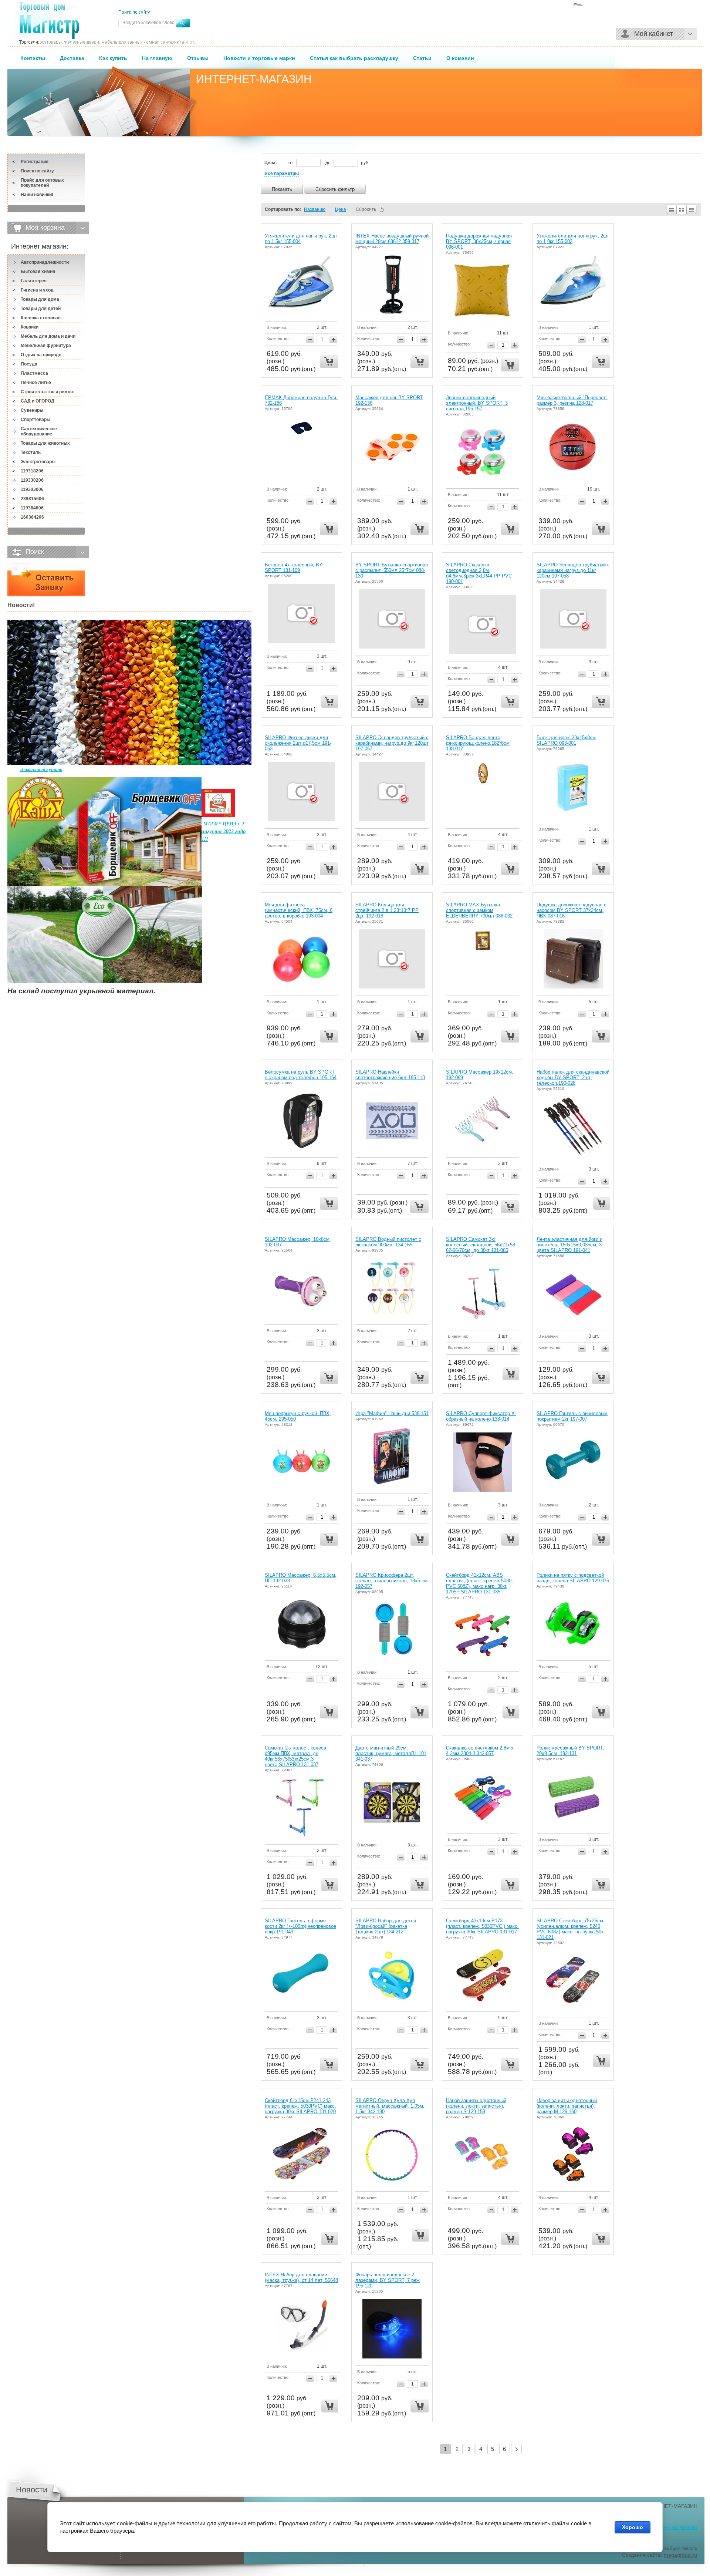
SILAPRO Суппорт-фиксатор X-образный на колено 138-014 (481, 1416)
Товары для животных (45, 443)
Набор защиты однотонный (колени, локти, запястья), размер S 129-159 (476, 2106)
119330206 (32, 480)
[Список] (671, 209)
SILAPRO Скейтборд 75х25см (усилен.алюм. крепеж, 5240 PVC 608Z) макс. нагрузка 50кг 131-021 (571, 1929)
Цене (341, 209)
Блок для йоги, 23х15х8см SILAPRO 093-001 (566, 740)
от (291, 163)
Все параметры (282, 174)
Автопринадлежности (45, 262)
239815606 (32, 499)
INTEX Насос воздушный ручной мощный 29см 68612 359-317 (392, 239)
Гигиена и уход (37, 290)
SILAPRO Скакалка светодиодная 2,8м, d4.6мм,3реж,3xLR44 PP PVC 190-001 (479, 573)
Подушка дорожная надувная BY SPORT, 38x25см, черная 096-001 (479, 241)
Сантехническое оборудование (39, 431)
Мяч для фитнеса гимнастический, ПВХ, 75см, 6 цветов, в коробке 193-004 (299, 910)
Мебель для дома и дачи (48, 336)
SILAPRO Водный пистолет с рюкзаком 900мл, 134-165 (388, 1242)
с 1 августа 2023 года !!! (224, 831)
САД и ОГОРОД (38, 401)
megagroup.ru (680, 2555)
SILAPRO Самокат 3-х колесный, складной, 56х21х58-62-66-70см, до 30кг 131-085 (481, 1245)
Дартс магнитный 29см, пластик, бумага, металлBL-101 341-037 (391, 1753)
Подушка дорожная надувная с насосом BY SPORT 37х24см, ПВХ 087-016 (572, 910)
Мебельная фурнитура (46, 346)
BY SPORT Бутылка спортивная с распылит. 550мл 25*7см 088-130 (392, 570)
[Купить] (329, 362)
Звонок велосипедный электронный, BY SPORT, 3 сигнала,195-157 (477, 403)
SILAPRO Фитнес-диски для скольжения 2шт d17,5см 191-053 (298, 743)
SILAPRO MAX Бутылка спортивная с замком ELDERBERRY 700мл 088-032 (479, 910)
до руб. (347, 163)
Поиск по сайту (37, 171)
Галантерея (34, 281)
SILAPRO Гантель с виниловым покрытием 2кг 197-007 (572, 1416)
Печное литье (36, 383)
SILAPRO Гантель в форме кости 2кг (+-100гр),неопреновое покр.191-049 (300, 1926)
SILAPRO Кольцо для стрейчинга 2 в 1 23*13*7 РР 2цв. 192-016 (387, 910)
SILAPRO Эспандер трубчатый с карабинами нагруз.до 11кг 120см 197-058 (573, 570)
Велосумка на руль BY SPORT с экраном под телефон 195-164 (301, 1075)
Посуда (29, 364)
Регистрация (35, 162)
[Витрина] (682, 209)
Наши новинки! (37, 195)
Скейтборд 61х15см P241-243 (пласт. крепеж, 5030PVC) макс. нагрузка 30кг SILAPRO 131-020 (300, 2106)
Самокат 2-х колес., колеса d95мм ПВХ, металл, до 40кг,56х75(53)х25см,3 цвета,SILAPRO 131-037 (295, 1756)
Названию (315, 209)
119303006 (32, 489)
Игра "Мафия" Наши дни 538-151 (392, 1413)
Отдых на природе (41, 355)
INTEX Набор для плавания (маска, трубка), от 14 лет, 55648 (301, 2277)
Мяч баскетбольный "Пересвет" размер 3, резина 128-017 (572, 400)
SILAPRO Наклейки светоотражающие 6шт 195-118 (390, 1075)
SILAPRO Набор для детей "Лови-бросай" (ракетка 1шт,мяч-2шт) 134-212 (386, 1926)
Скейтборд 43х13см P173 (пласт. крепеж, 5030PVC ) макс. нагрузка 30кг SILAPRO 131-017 (482, 1926)
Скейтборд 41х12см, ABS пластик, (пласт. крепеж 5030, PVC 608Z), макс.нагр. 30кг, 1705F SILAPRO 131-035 (479, 1583)
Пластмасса (34, 373)
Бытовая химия (38, 272)
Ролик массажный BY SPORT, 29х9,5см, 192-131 (570, 1751)
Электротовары (38, 462)
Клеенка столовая (41, 318)
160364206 (32, 517)
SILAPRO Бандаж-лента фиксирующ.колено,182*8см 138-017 (478, 743)
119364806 (32, 508)
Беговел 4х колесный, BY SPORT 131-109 (294, 568)
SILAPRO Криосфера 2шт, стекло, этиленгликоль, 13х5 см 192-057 (391, 1581)
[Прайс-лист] (692, 209)
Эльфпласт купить (41, 769)
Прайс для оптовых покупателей (42, 183)
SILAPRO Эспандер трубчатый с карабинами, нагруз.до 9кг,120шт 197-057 (392, 743)
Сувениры (32, 410)
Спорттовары (35, 420)
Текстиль (31, 452)
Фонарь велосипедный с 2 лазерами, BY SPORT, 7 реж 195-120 (388, 2280)
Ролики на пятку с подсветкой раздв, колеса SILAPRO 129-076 (573, 1578)
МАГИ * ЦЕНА (221, 824)
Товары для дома (40, 299)
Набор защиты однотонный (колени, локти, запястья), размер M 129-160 (567, 2106)
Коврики (30, 327)
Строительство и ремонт (48, 392)
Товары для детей (41, 309)
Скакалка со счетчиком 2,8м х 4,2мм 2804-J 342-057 (480, 1751)
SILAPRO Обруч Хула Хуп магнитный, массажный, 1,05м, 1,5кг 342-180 (390, 2106)
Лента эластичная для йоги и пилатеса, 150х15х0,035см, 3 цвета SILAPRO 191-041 (569, 1245)
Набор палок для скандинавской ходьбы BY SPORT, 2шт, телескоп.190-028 (573, 1077)
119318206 (32, 471)
